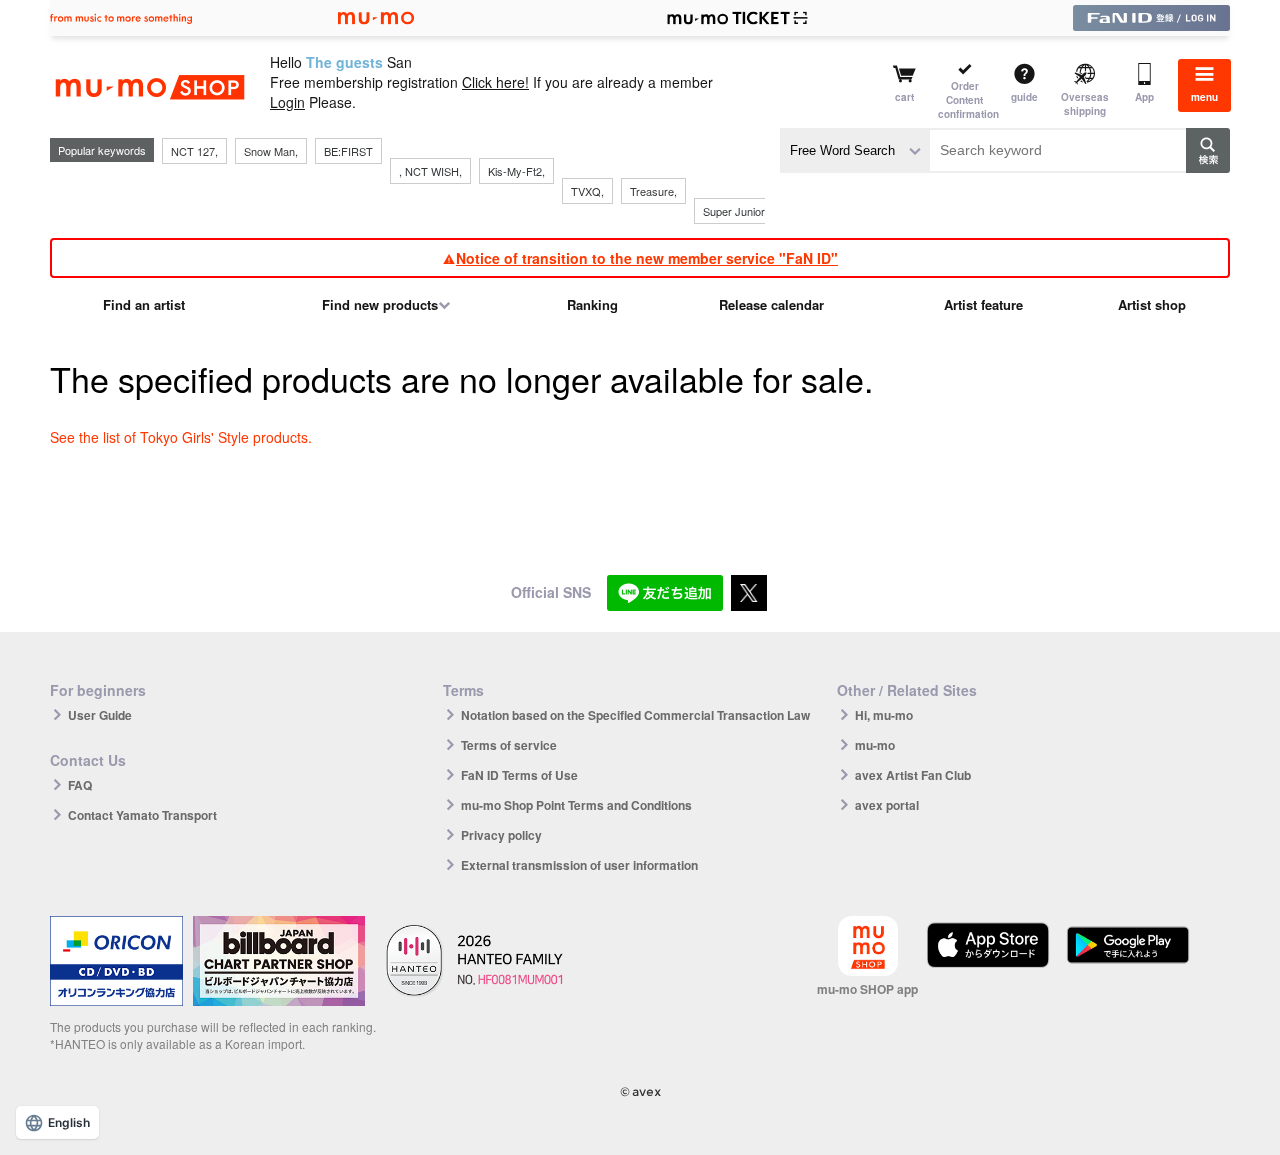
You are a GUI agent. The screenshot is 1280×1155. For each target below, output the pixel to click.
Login (287, 102)
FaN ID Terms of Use (519, 775)
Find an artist (144, 304)
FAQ (80, 785)
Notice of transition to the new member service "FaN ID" (647, 258)
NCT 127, (194, 151)
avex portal (887, 805)
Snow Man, (271, 151)
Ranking (592, 304)
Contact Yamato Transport (142, 815)
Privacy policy (501, 835)
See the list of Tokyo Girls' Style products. (181, 437)
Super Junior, (735, 211)
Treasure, (653, 191)
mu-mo (875, 745)
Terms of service (509, 745)
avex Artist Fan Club (913, 775)
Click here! (495, 82)
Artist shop (1152, 304)
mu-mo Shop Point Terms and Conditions (576, 805)
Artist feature (983, 304)
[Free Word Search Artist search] (855, 150)
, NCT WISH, (430, 171)
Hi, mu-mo (884, 715)
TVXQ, (587, 191)
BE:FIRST (348, 151)
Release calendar (771, 304)
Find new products (380, 304)
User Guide (100, 715)
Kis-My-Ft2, (516, 171)
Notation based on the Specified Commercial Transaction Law (635, 715)
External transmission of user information (579, 865)
